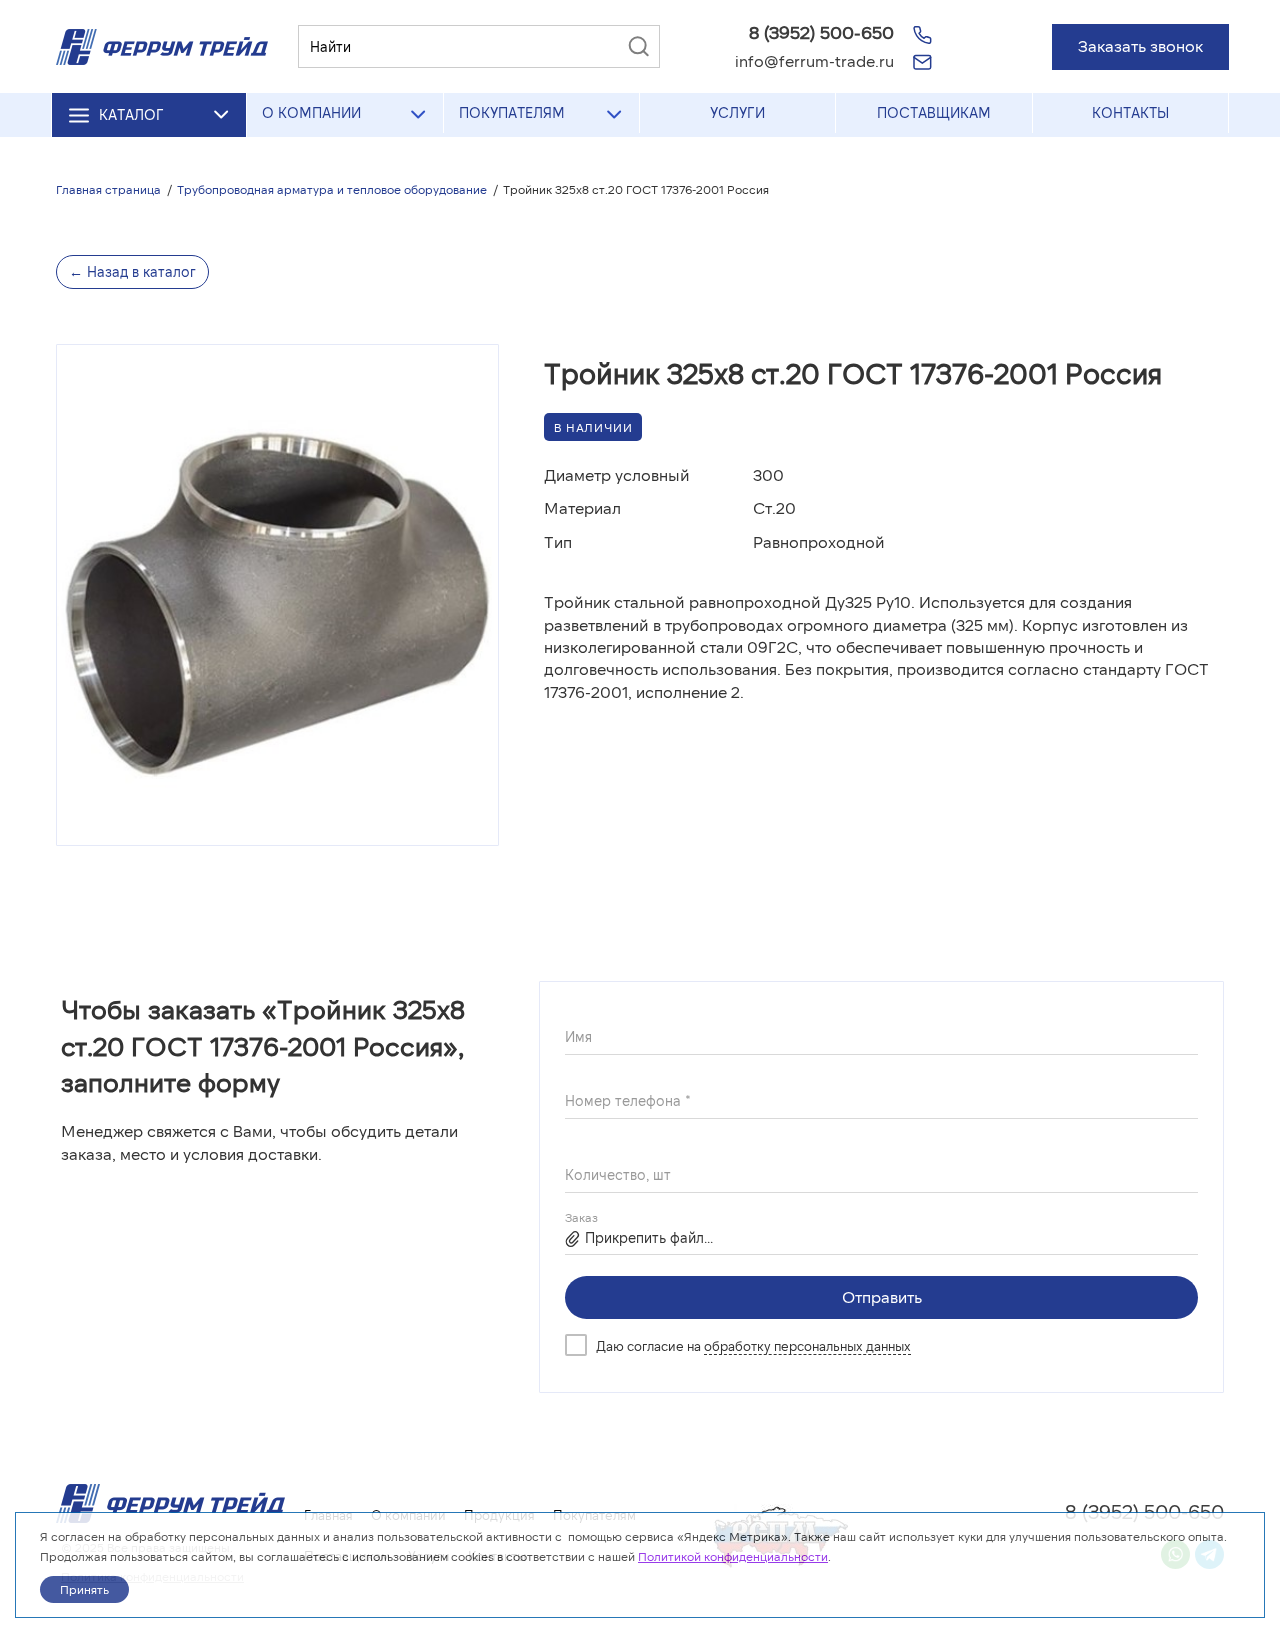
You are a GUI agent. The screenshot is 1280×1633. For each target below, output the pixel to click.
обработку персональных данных (807, 1346)
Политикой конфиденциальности (733, 1556)
